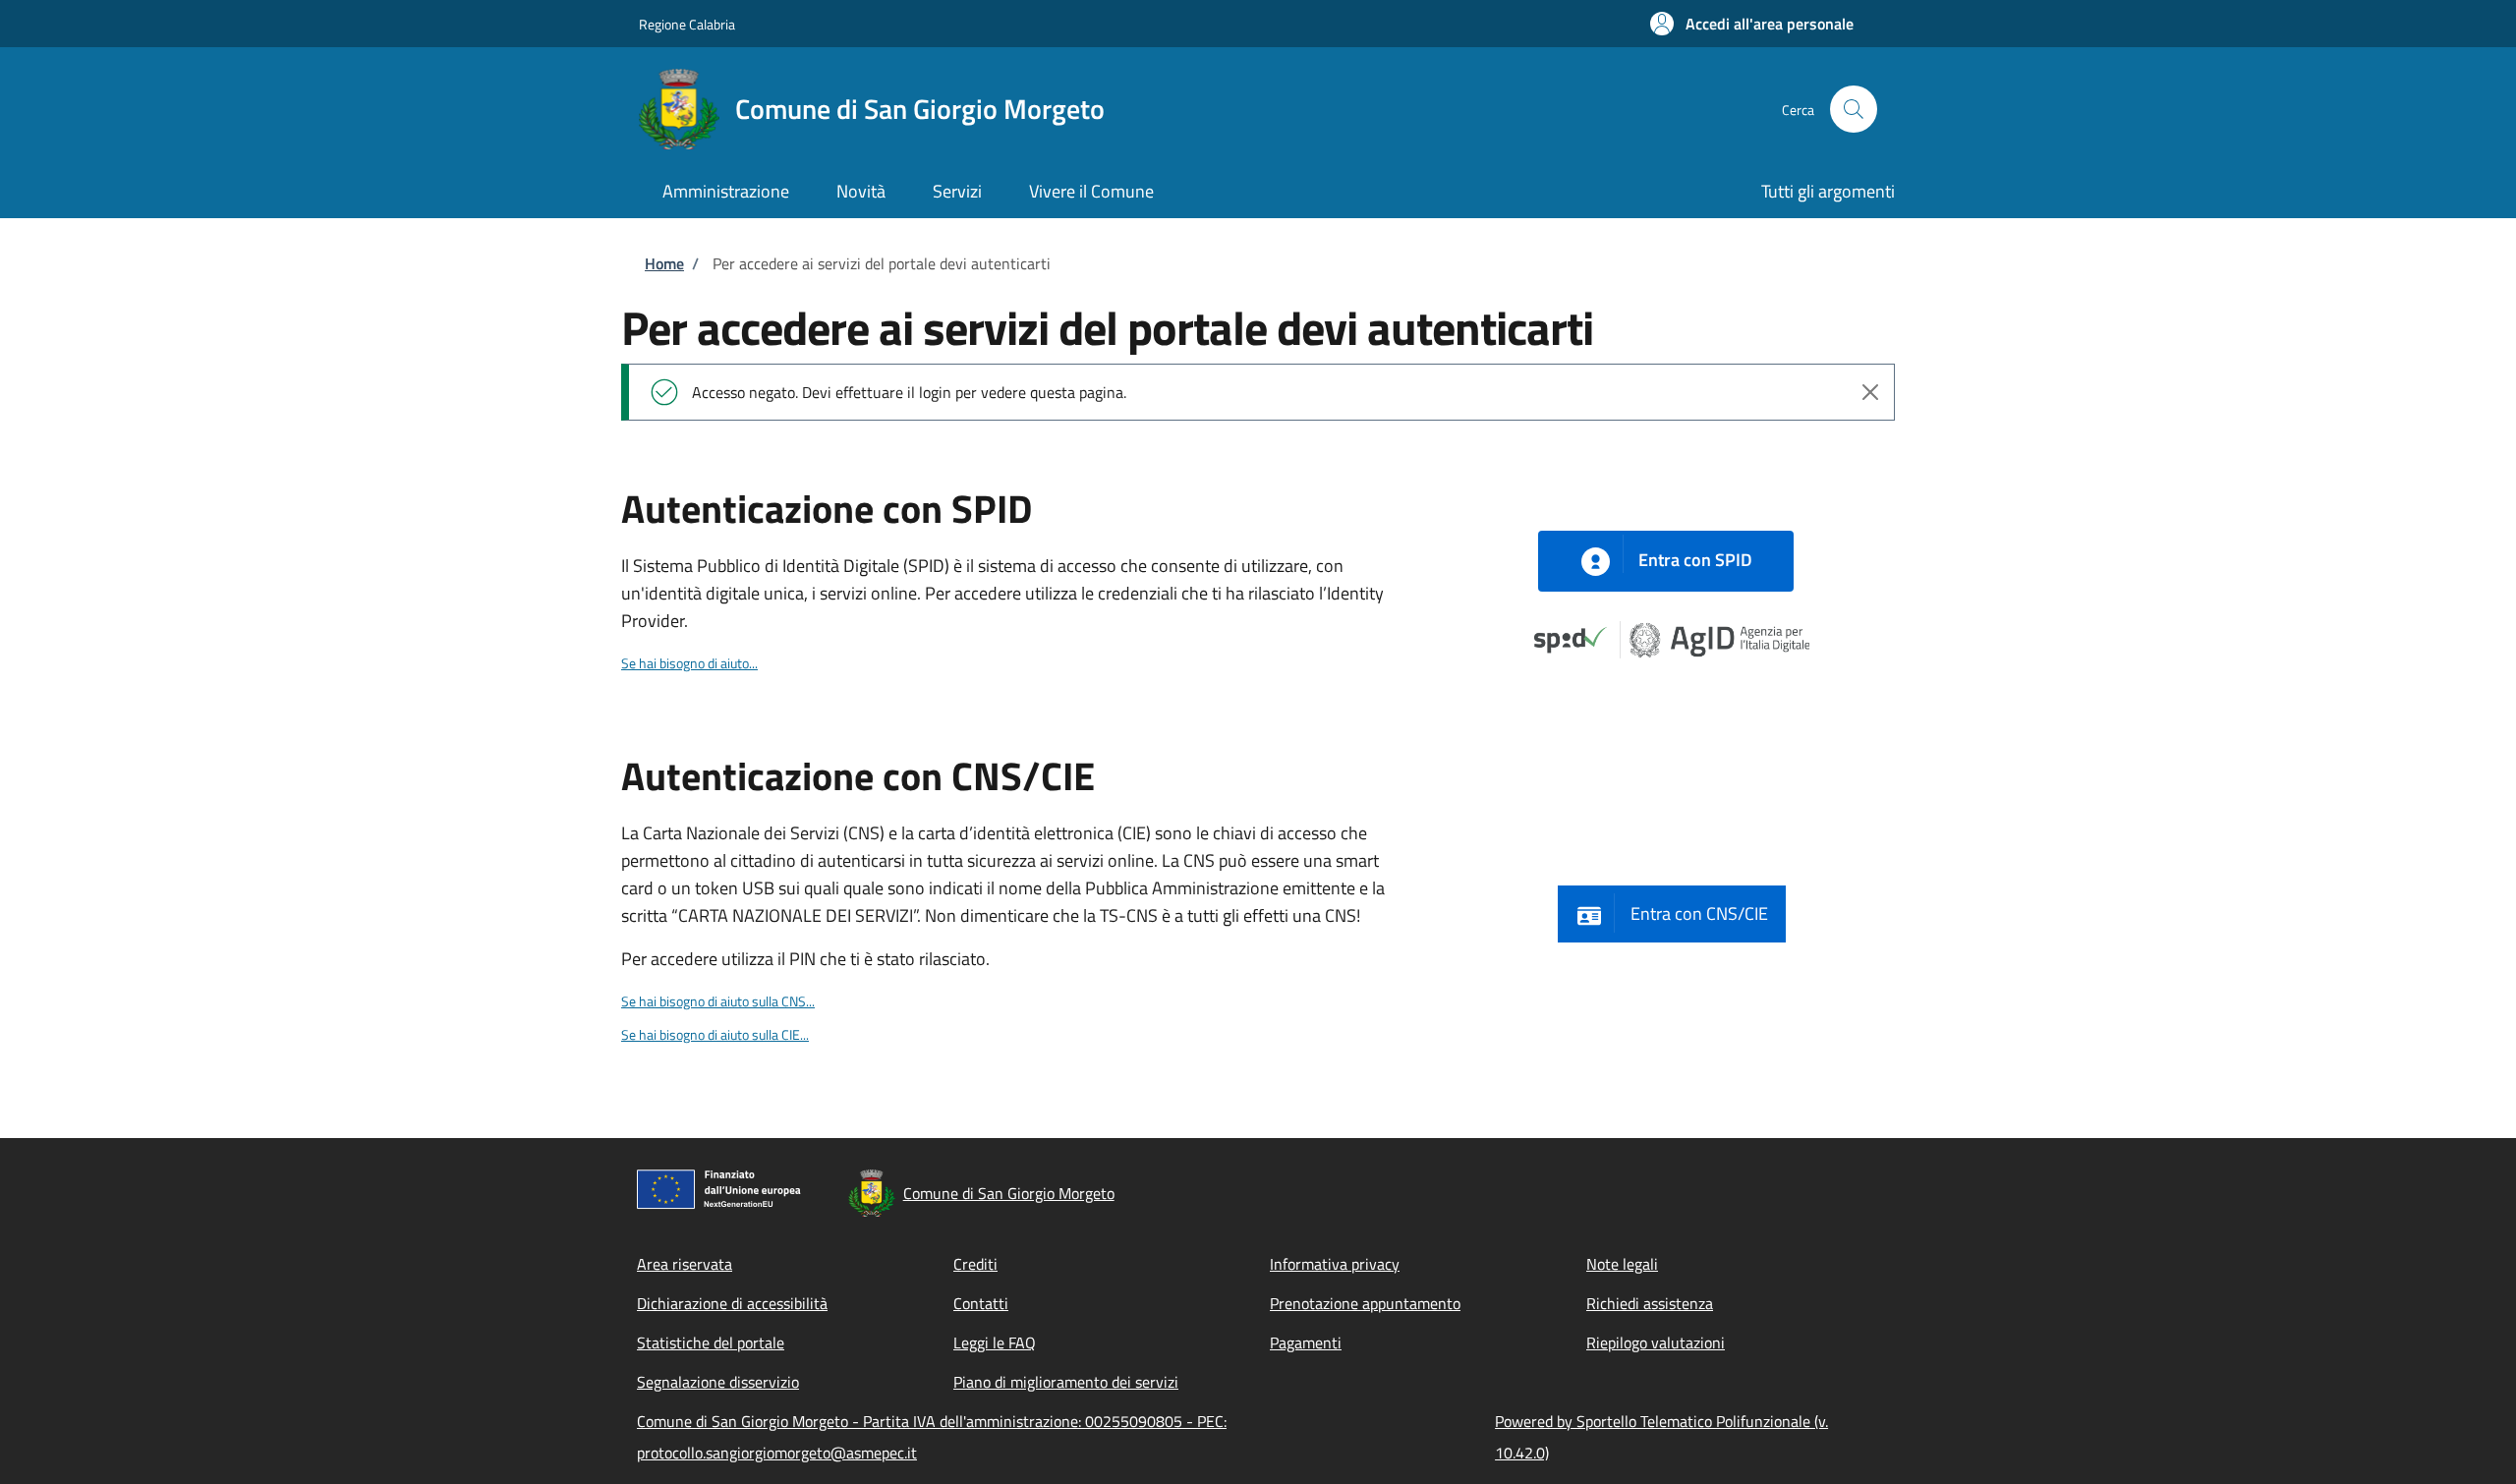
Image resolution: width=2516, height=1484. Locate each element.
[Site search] (1854, 109)
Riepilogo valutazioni (1656, 1342)
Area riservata (685, 1264)
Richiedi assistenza (1650, 1303)
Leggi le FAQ (995, 1342)
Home (664, 263)
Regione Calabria (687, 24)
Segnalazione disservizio (718, 1382)
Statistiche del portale (711, 1342)
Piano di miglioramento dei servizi (1066, 1382)
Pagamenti (1306, 1342)
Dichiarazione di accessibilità (732, 1303)
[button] (1752, 24)
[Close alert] (1870, 392)
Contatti (981, 1303)
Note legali (1622, 1264)
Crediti (975, 1264)
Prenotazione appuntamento (1365, 1303)
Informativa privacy (1335, 1264)
